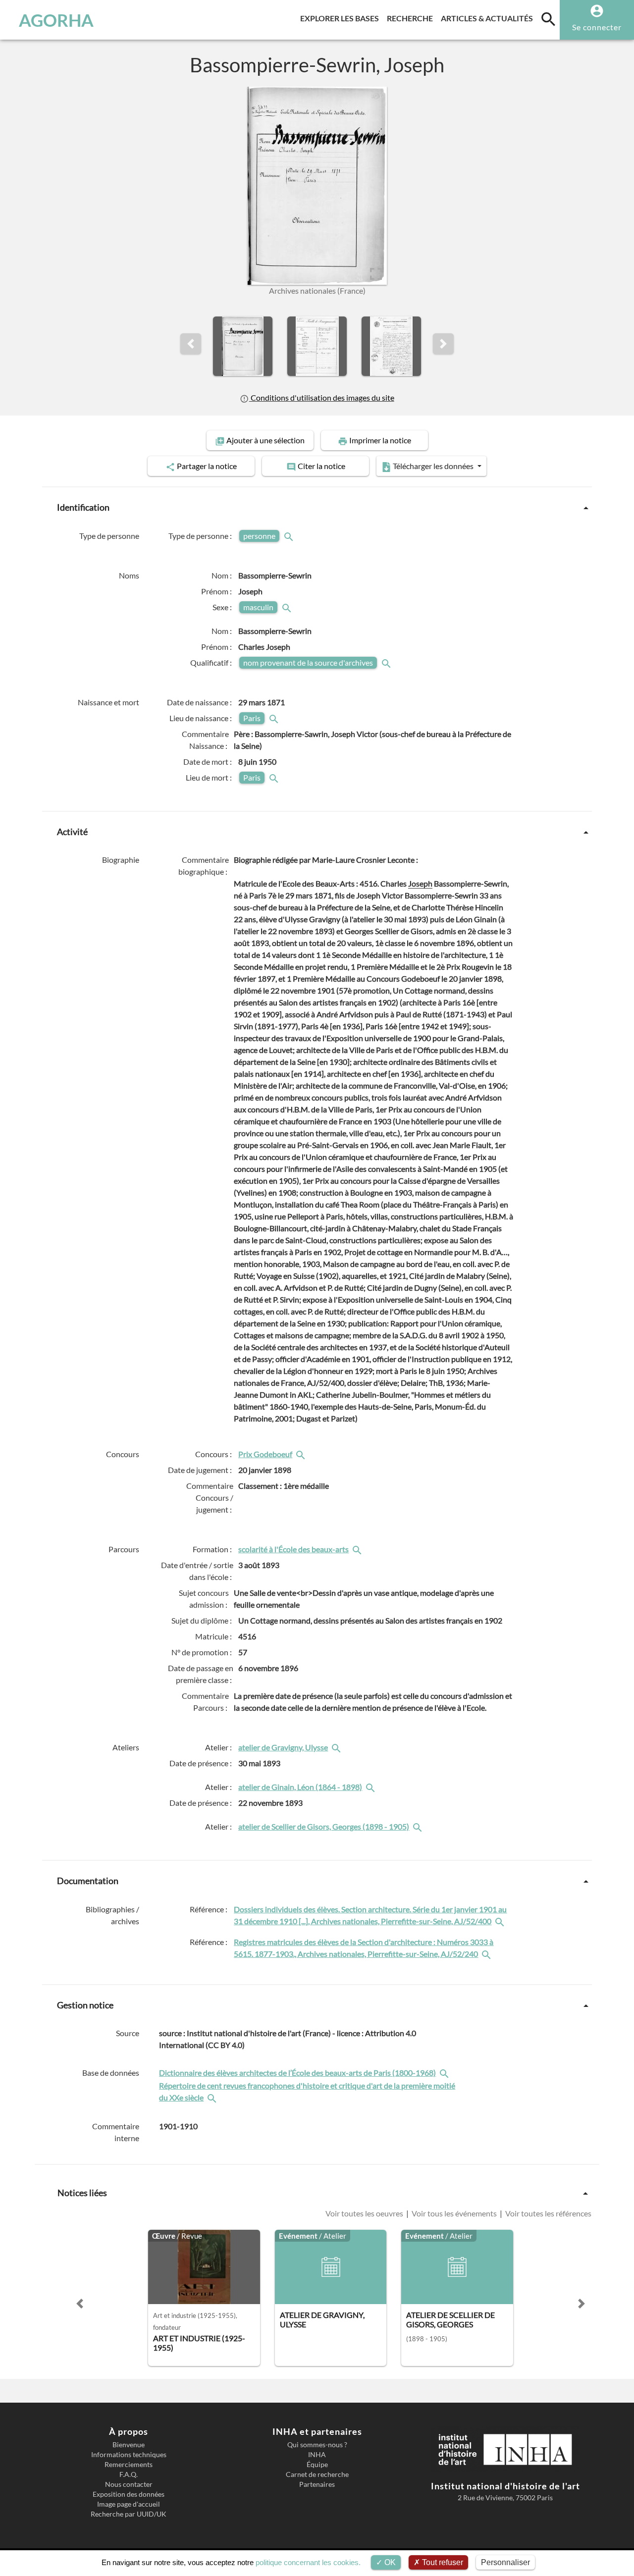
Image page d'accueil (129, 2504)
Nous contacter (129, 2484)
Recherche (412, 18)
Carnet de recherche (317, 2474)
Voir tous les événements (454, 2213)
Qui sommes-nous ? (317, 2445)
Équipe (317, 2465)
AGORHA (56, 20)
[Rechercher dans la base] (445, 2073)
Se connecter (597, 27)
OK (389, 2562)
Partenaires (317, 2484)
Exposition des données (129, 2494)
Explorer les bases (342, 18)
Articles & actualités (489, 18)
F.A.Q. (129, 2474)
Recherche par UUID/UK (129, 2514)
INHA (317, 2455)
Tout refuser (442, 2562)
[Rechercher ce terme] (290, 536)
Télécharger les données (433, 466)
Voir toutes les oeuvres (365, 2213)
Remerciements (129, 2465)
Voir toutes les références (548, 2213)
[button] (191, 344)
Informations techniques (129, 2455)
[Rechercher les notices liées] (302, 1454)
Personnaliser (505, 2562)
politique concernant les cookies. (308, 2562)
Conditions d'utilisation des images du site (321, 397)
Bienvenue (129, 2445)
